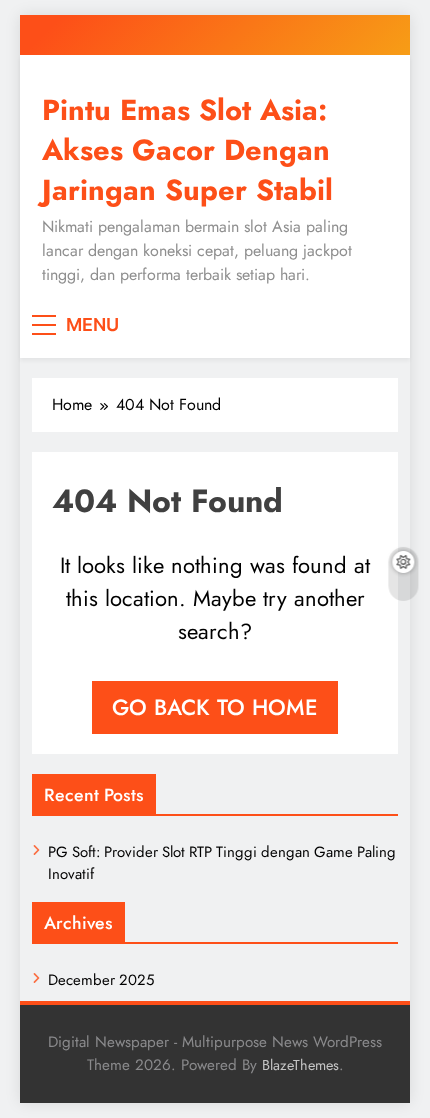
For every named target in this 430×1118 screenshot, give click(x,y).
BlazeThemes (300, 1065)
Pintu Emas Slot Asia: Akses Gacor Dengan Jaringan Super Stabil (187, 150)
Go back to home (215, 707)
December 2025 (101, 980)
